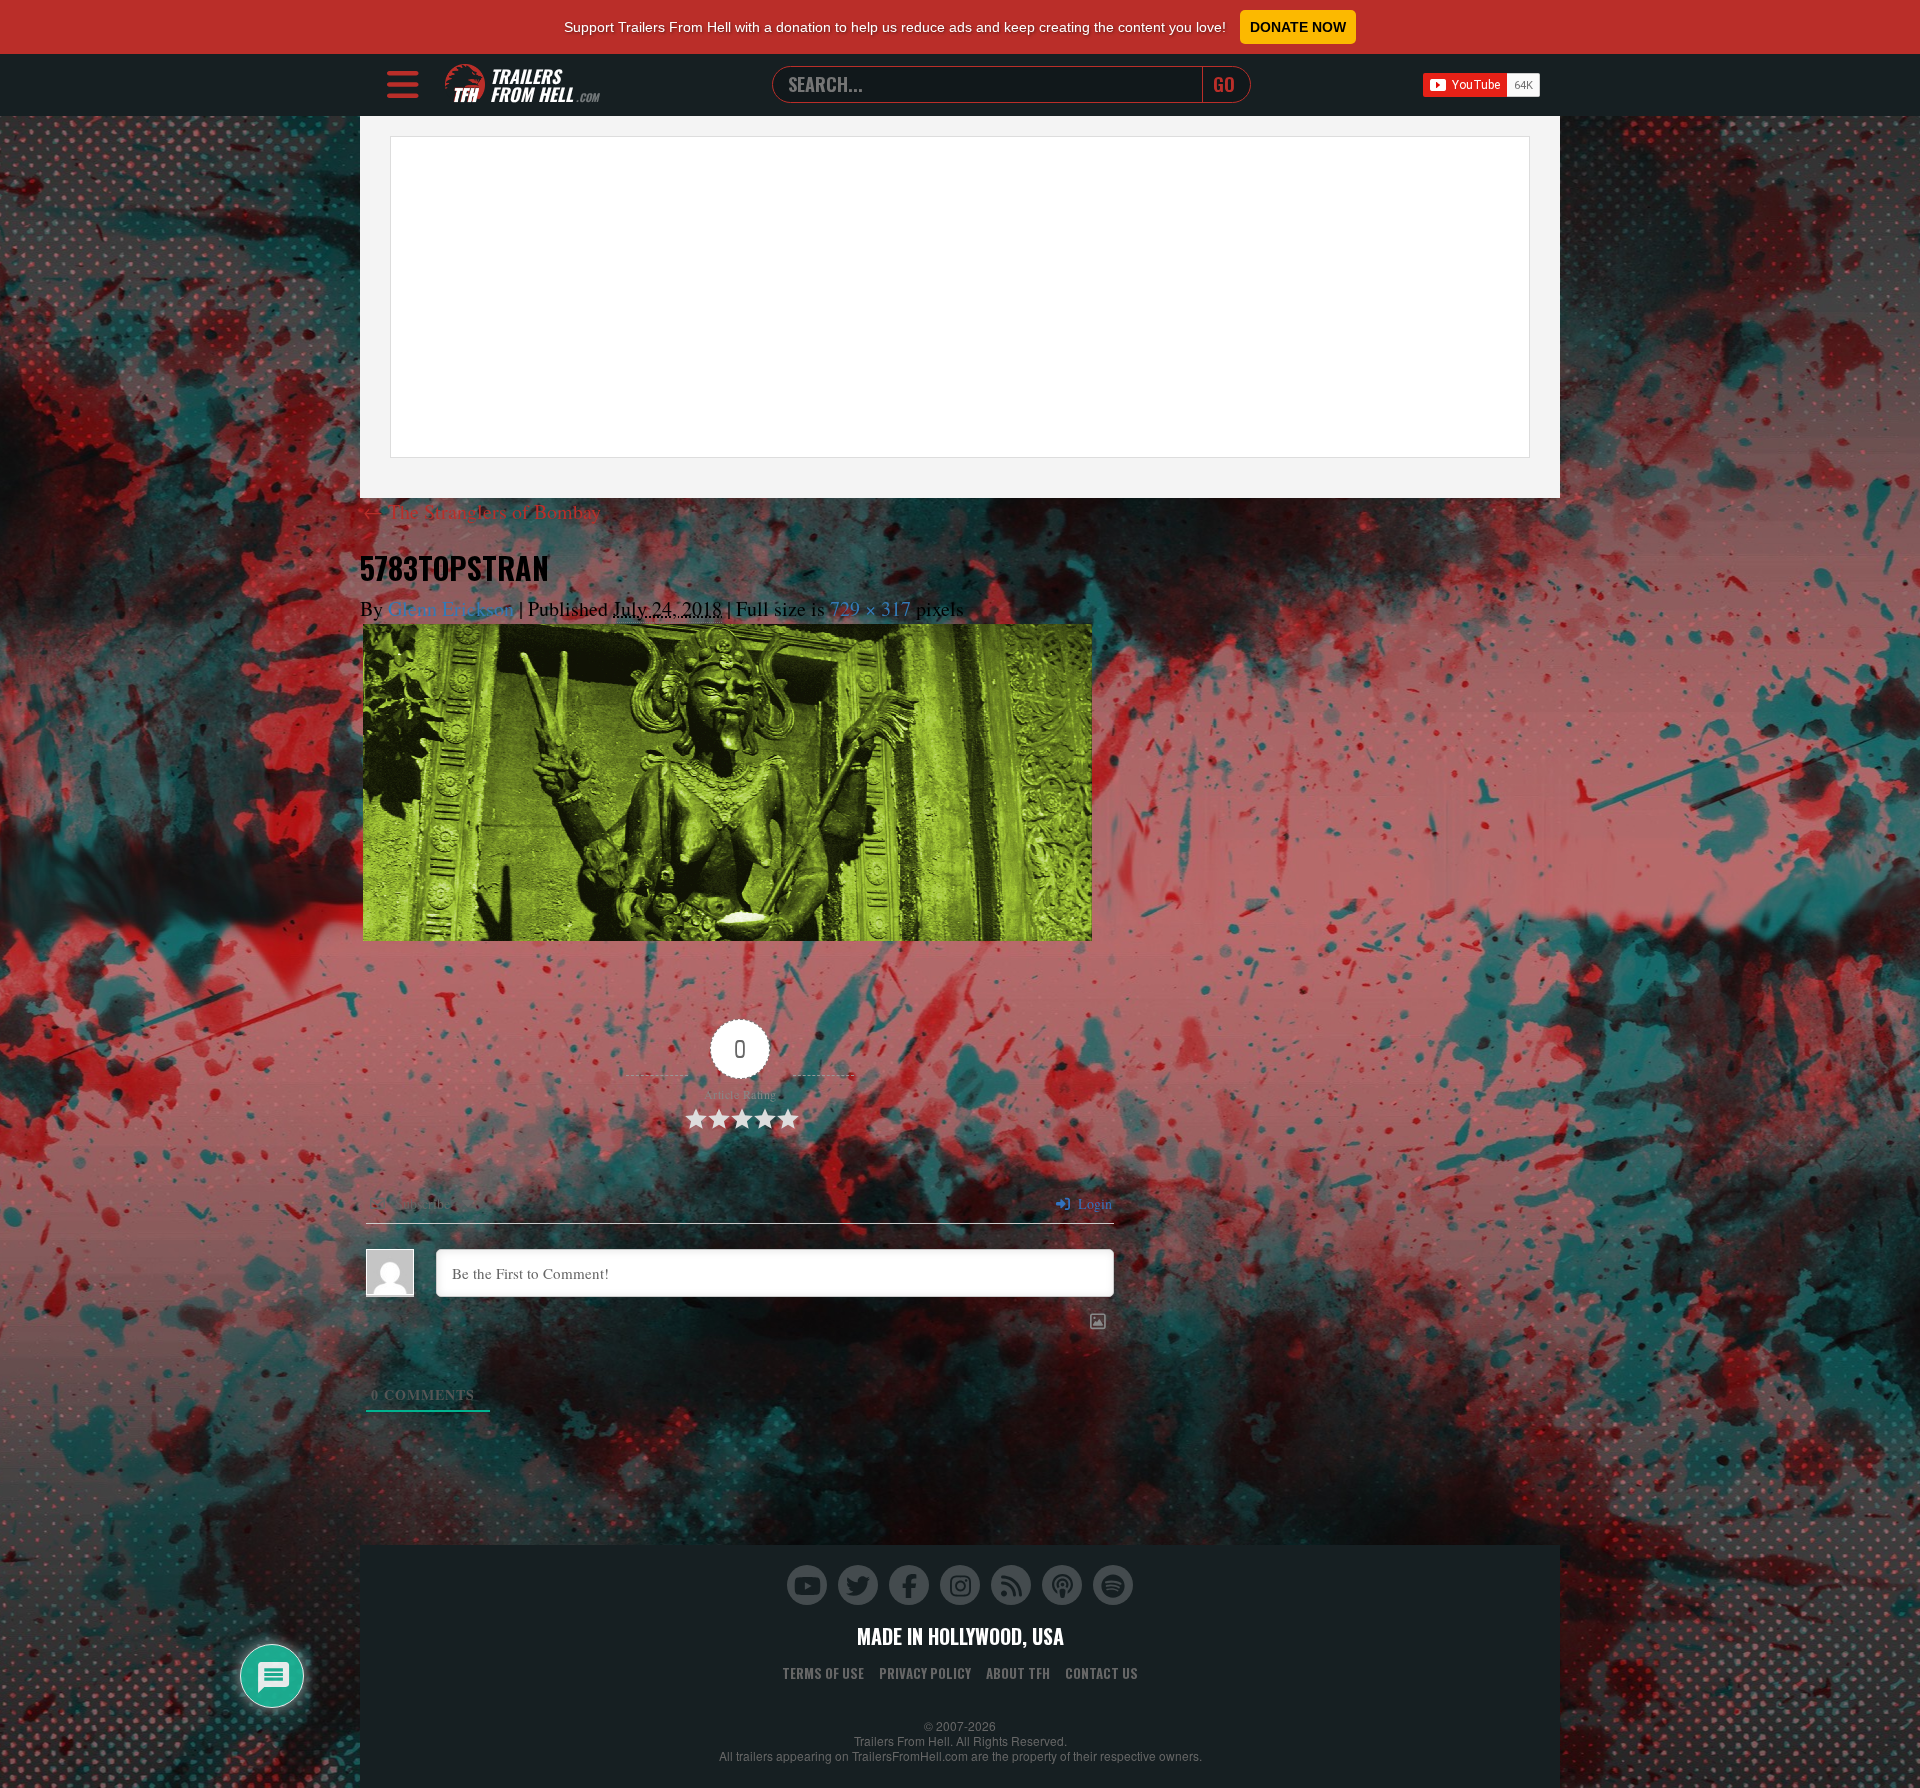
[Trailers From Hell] (465, 84)
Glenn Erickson (451, 608)
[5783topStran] (727, 782)
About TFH (1018, 1673)
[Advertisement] (960, 297)
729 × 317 (870, 608)
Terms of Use (823, 1673)
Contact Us (1101, 1673)
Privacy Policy (925, 1673)
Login (1093, 1203)
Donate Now (1298, 27)
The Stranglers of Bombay (482, 511)
